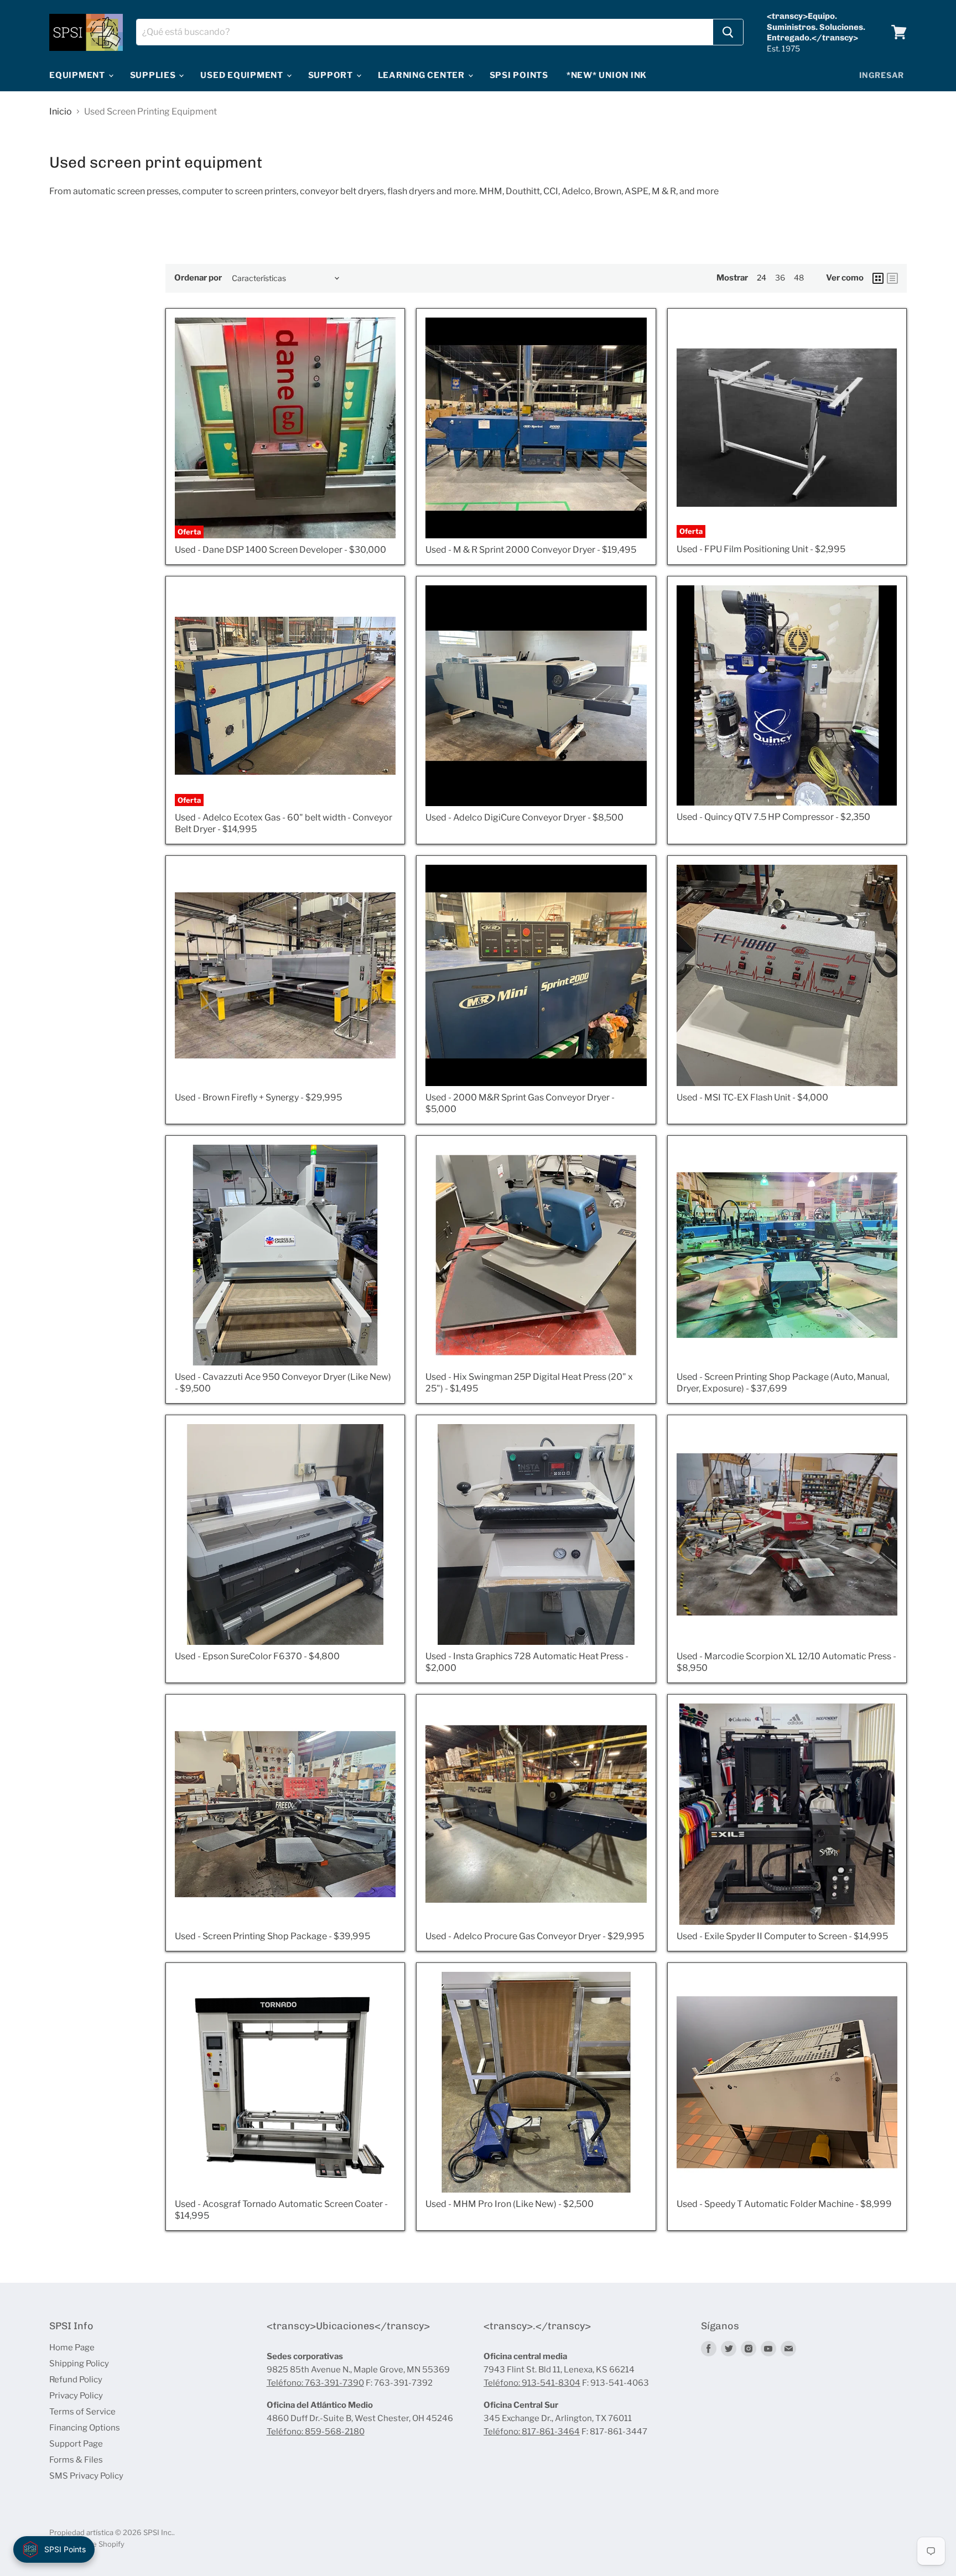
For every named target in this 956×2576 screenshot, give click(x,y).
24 (762, 277)
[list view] (892, 278)
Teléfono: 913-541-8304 (532, 2383)
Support (332, 75)
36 (780, 277)
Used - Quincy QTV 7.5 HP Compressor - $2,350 (773, 817)
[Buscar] (728, 32)
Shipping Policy (79, 2364)
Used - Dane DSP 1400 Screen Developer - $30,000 (280, 550)
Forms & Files (76, 2460)
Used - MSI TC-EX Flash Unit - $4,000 (752, 1097)
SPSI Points (519, 75)
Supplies (154, 75)
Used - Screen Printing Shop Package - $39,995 (272, 1936)
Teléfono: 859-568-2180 (316, 2432)
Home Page (72, 2348)
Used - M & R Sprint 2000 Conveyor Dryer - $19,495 (531, 550)
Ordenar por (198, 278)
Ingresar (882, 75)
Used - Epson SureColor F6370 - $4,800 (257, 1656)
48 (799, 277)
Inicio (61, 112)
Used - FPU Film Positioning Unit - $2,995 (761, 549)
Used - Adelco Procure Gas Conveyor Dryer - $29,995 (535, 1936)
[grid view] (878, 278)
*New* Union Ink (607, 75)
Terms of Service (82, 2412)
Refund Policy (76, 2380)
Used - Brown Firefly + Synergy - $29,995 (258, 1097)
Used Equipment (243, 75)
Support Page (76, 2444)
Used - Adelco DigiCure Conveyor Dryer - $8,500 (524, 817)
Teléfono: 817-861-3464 (532, 2432)
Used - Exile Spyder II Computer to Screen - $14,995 (782, 1936)
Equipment (78, 75)
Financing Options (85, 2428)
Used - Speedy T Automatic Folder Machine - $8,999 (784, 2204)
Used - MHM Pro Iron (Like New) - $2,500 (510, 2204)
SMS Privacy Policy (86, 2476)
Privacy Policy (76, 2396)
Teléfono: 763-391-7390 (315, 2383)
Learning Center (422, 75)
